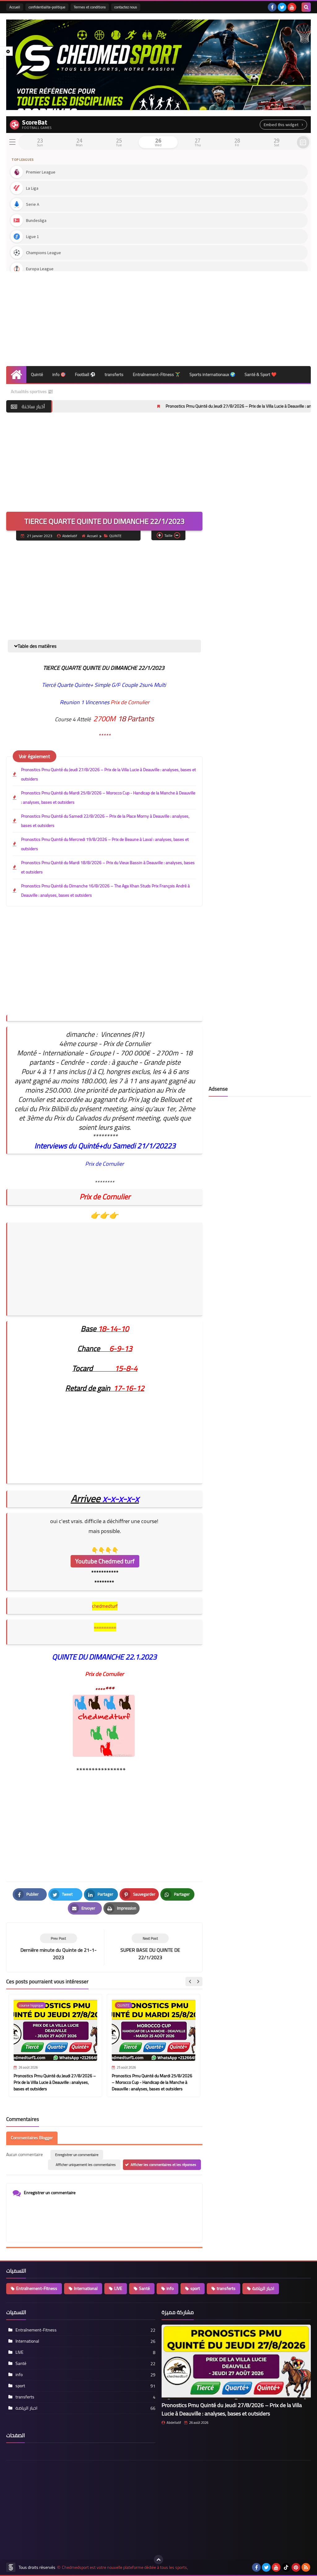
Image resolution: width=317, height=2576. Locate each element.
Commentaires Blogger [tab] (32, 2138)
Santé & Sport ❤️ (261, 374)
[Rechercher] (306, 7)
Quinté (37, 374)
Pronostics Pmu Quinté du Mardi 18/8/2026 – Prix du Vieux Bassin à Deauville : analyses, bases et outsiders (108, 867)
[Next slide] (198, 1982)
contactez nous (126, 7)
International (86, 2288)
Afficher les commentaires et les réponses (163, 2165)
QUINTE (115, 536)
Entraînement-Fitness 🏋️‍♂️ (156, 374)
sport (195, 2288)
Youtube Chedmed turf (105, 1561)
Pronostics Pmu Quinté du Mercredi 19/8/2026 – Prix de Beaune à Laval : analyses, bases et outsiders (105, 844)
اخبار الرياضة (263, 2288)
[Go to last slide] (190, 1982)
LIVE (118, 2288)
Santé (144, 2288)
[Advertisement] (158, 316)
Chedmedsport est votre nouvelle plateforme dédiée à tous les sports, (125, 2567)
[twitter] (282, 7)
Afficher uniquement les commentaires (86, 2165)
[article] (150, 1947)
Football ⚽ (85, 374)
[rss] (306, 2567)
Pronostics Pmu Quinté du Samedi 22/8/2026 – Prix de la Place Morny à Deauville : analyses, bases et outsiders (105, 821)
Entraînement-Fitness (37, 2288)
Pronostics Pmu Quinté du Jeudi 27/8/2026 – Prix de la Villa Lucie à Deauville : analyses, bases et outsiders (196, 406)
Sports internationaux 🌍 (212, 374)
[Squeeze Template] (11, 2567)
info (170, 2288)
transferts (114, 374)
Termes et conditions (90, 7)
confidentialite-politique (47, 7)
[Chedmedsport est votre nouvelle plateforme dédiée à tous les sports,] (158, 65)
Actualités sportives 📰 (32, 391)
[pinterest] (296, 2567)
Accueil (15, 7)
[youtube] (292, 7)
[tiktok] (286, 2567)
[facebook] (272, 7)
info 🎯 (59, 374)
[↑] (158, 2560)
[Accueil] (16, 375)
